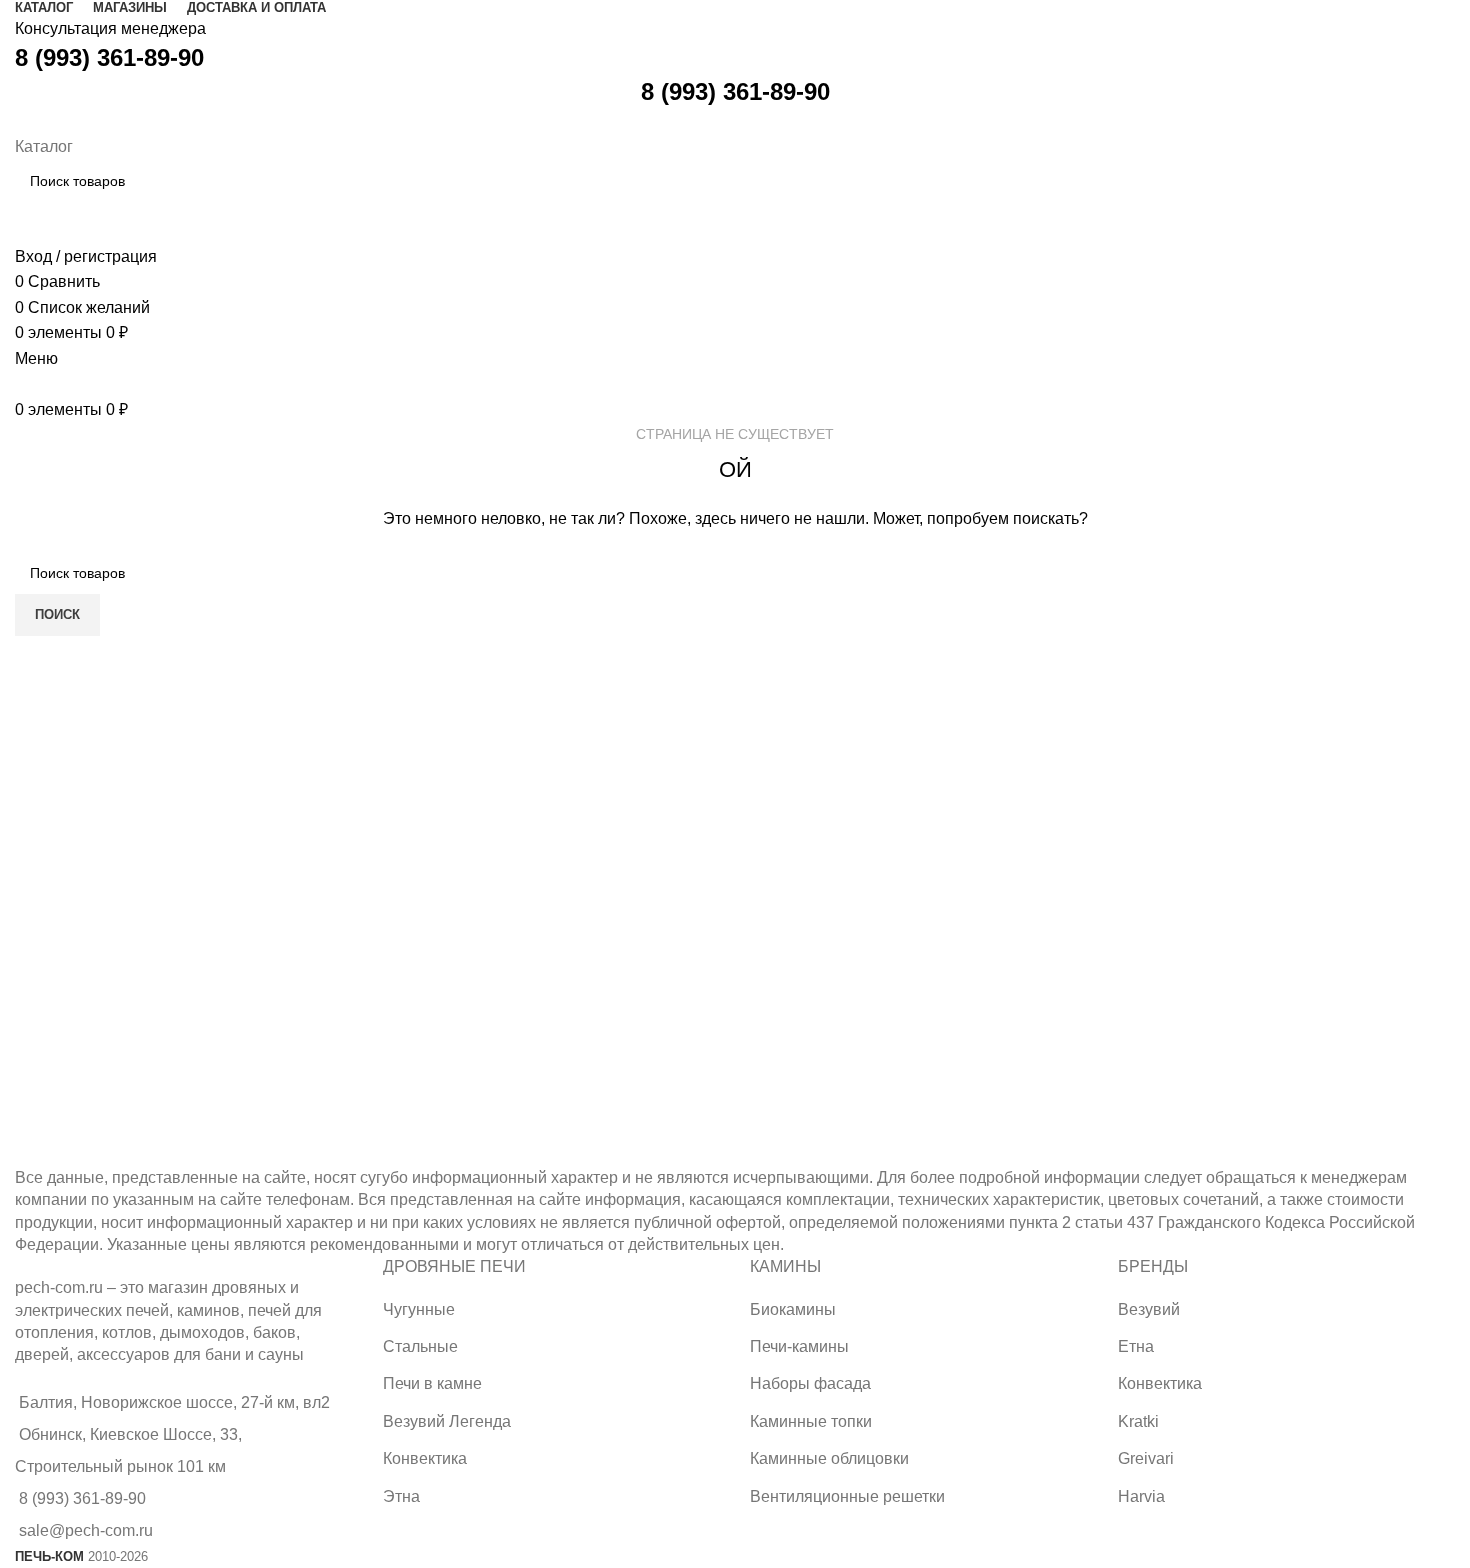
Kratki (1138, 1421)
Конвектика (425, 1458)
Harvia (1141, 1496)
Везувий (1149, 1309)
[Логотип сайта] (17, 120)
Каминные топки (811, 1421)
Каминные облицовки (829, 1458)
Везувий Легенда (447, 1421)
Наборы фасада (810, 1383)
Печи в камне (432, 1383)
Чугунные (419, 1309)
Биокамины (793, 1309)
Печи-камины (799, 1346)
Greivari (1146, 1458)
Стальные (420, 1346)
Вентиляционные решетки (847, 1496)
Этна (401, 1496)
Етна (1136, 1346)
